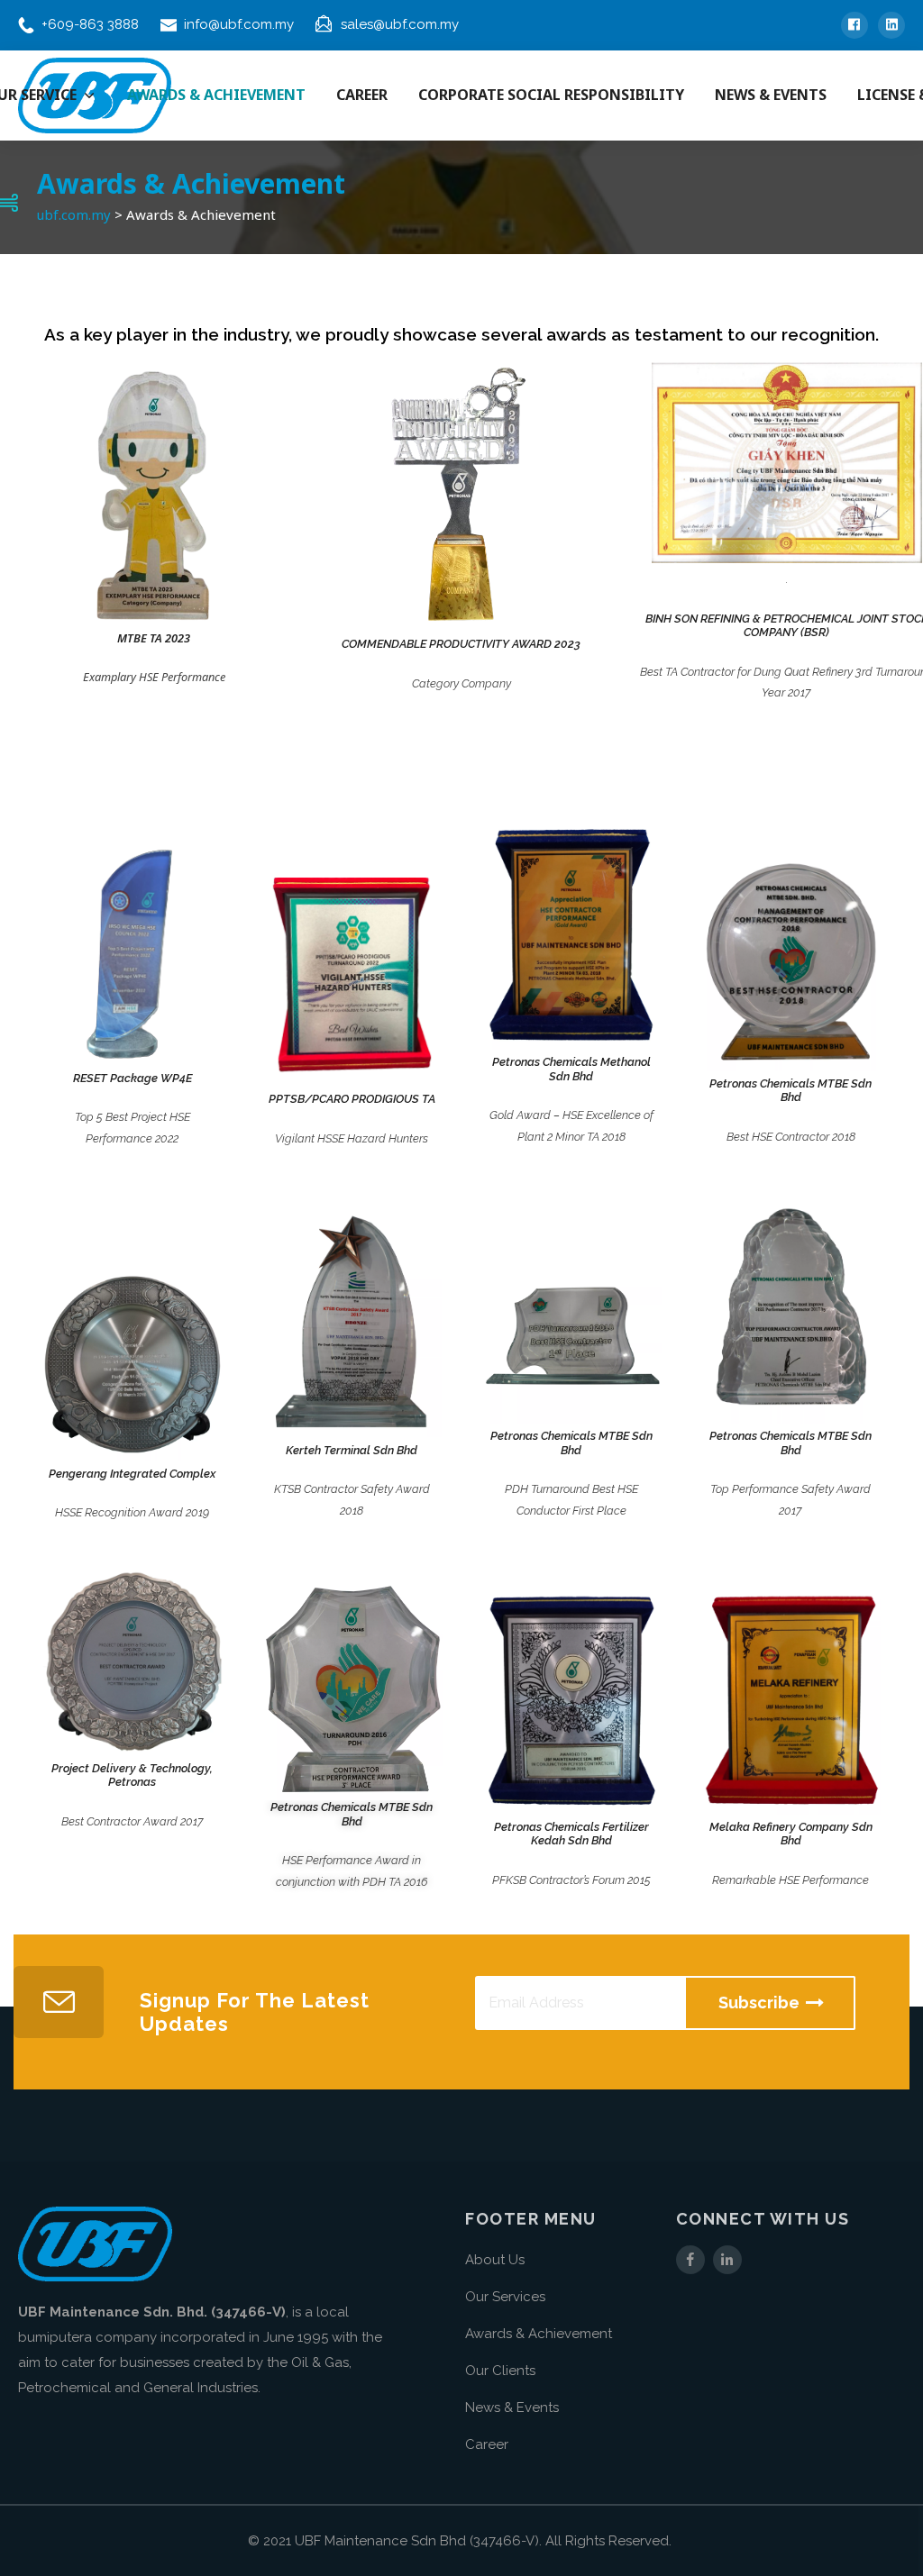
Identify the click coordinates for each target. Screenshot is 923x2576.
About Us (495, 2260)
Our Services (505, 2297)
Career (487, 2444)
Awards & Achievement (539, 2334)
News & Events (512, 2408)
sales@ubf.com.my (400, 24)
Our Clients (500, 2371)
